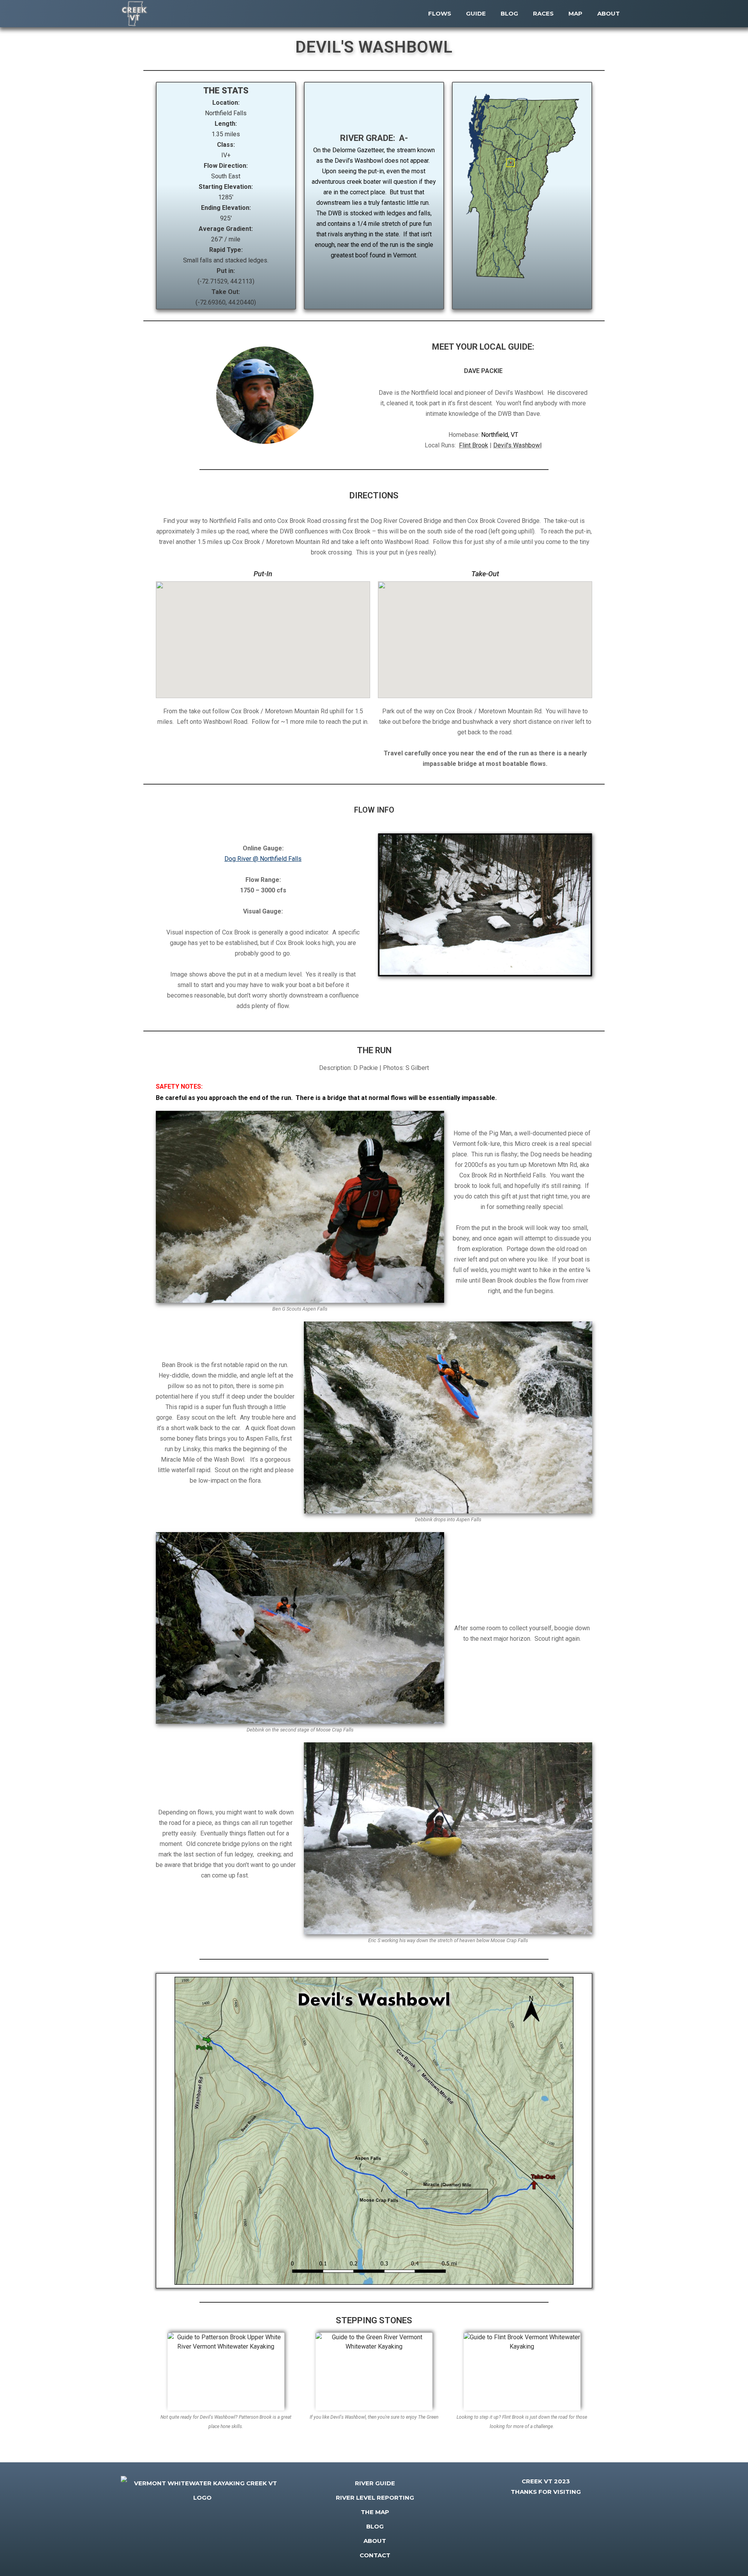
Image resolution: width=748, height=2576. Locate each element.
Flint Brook (474, 445)
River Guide (375, 2483)
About (375, 2541)
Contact (375, 2555)
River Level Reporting (375, 2498)
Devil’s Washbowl (517, 445)
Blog (375, 2526)
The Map (375, 2512)
